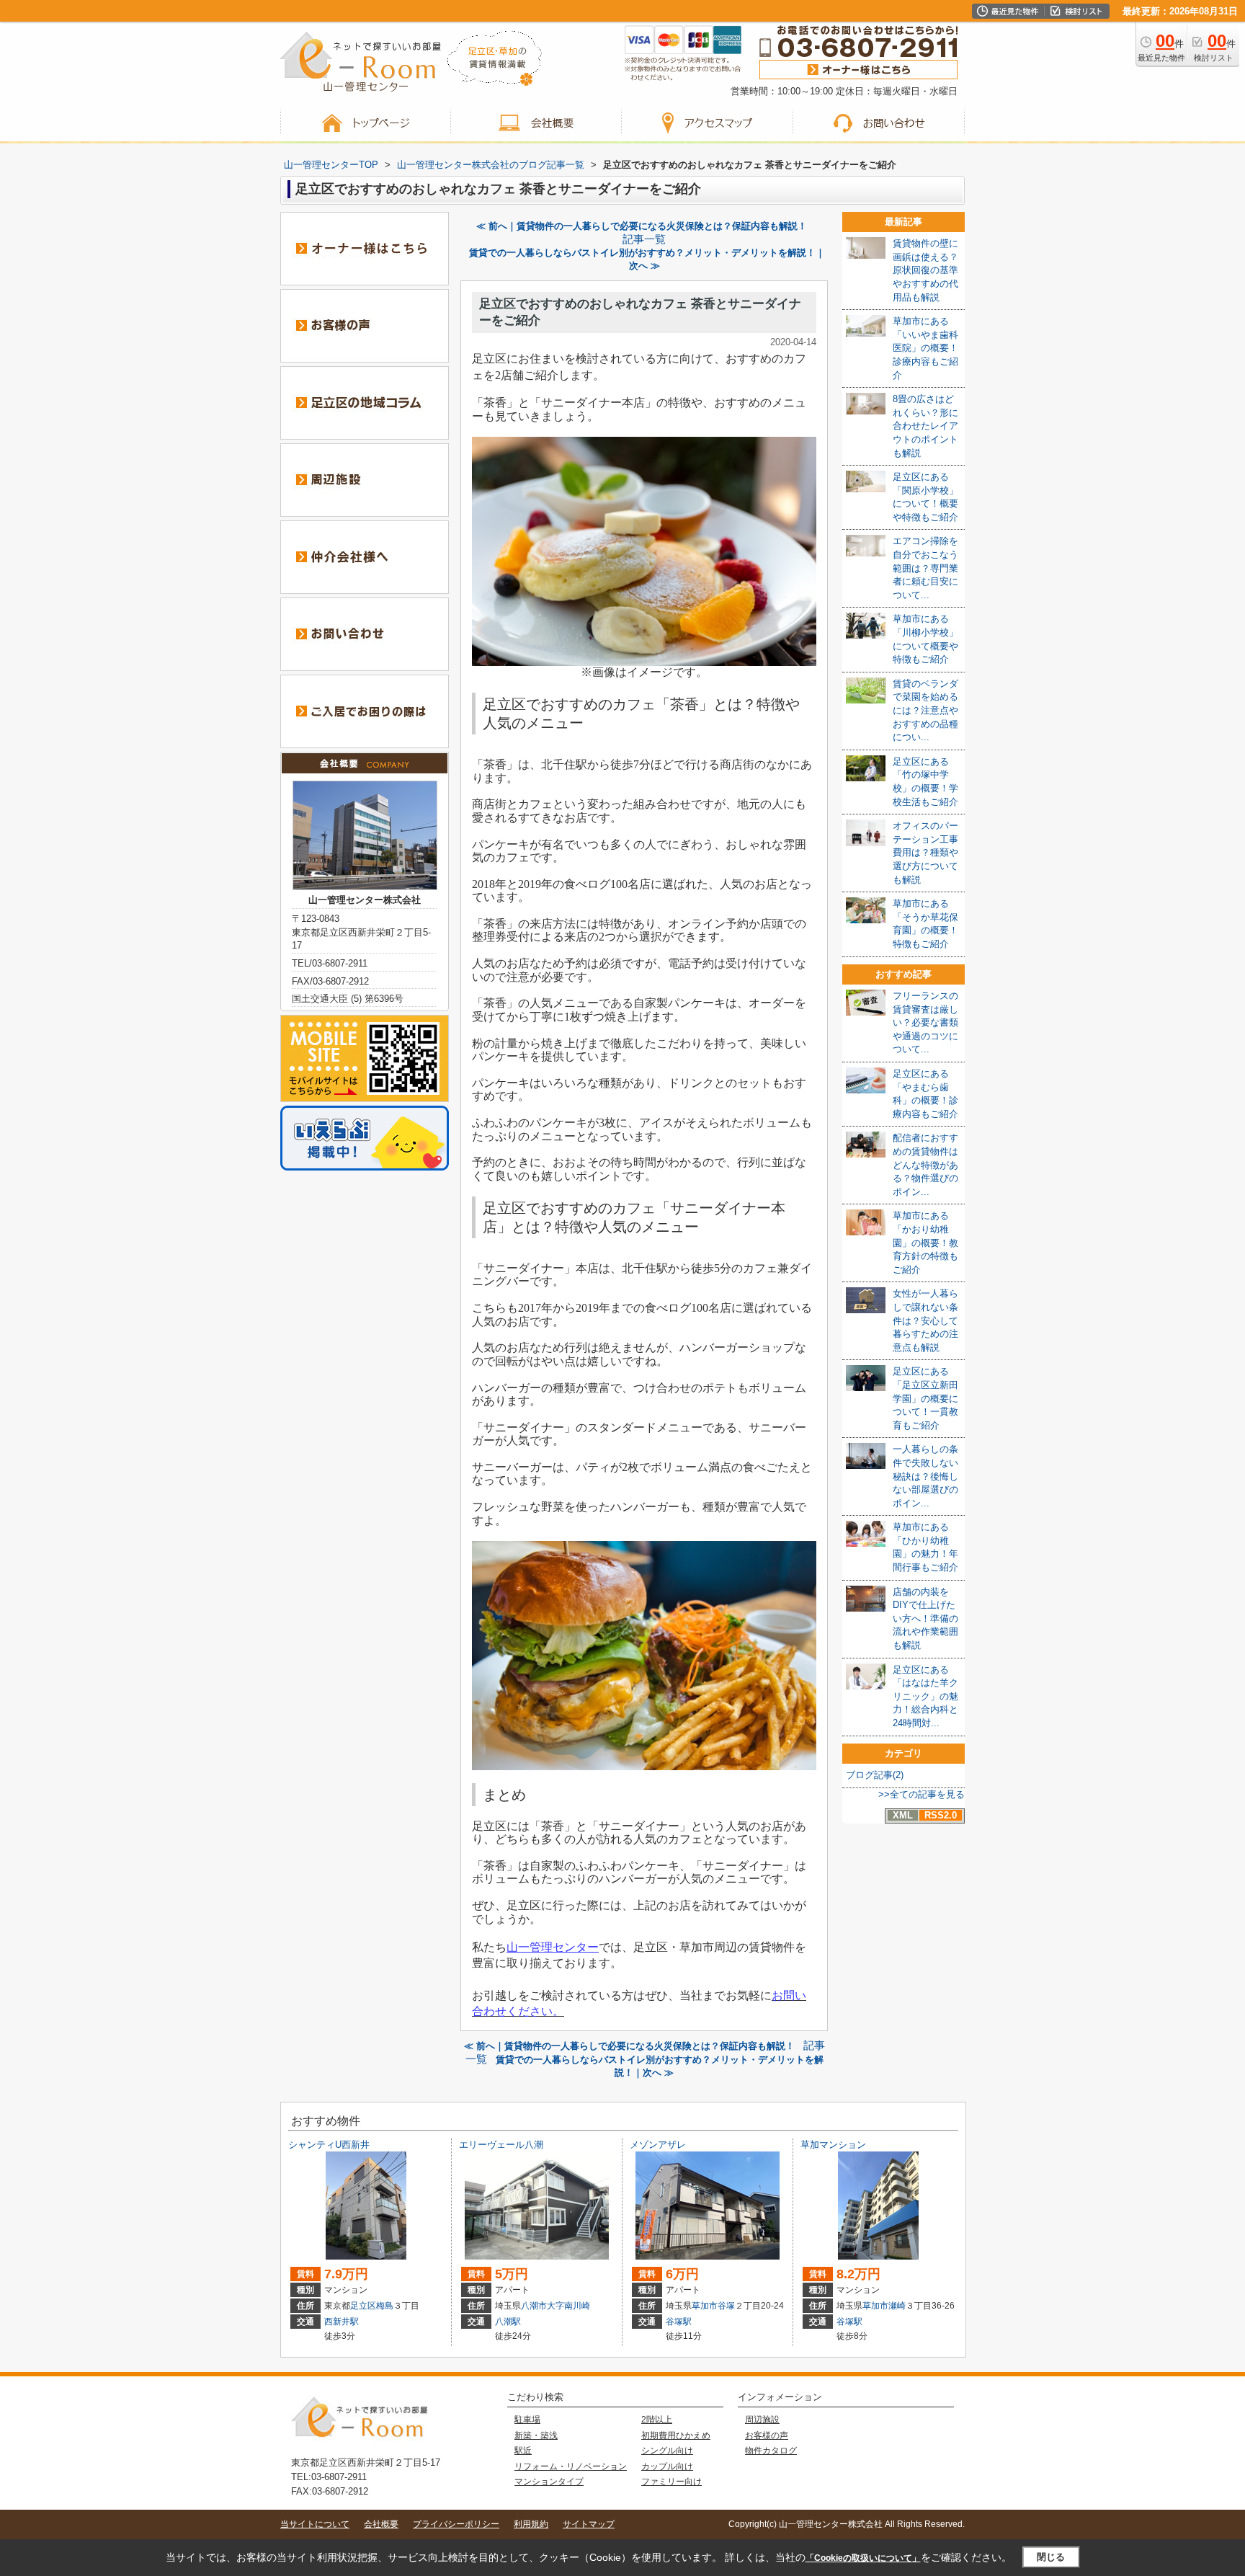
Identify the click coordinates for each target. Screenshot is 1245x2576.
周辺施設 (762, 2420)
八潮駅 (508, 2322)
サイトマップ (589, 2524)
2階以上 (657, 2420)
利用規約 (531, 2524)
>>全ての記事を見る (922, 1794)
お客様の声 (767, 2435)
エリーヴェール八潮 (501, 2145)
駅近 (523, 2451)
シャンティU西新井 (329, 2145)
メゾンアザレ (658, 2145)
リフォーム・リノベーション (571, 2466)
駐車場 (527, 2420)
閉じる (1051, 2557)
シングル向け (667, 2451)
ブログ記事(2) (875, 1775)
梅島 (385, 2306)
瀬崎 (897, 2306)
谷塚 (726, 2306)
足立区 (363, 2306)
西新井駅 (342, 2322)
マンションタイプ (549, 2482)
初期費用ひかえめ (676, 2435)
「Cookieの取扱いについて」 (863, 2558)
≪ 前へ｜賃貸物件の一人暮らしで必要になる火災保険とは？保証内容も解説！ (642, 226)
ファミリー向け (671, 2482)
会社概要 (381, 2524)
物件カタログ (771, 2451)
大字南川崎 (568, 2306)
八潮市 (534, 2306)
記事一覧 (644, 239)
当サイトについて (315, 2524)
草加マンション (833, 2145)
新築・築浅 (536, 2435)
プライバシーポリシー (456, 2524)
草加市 (705, 2306)
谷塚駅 (679, 2322)
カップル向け (667, 2466)
